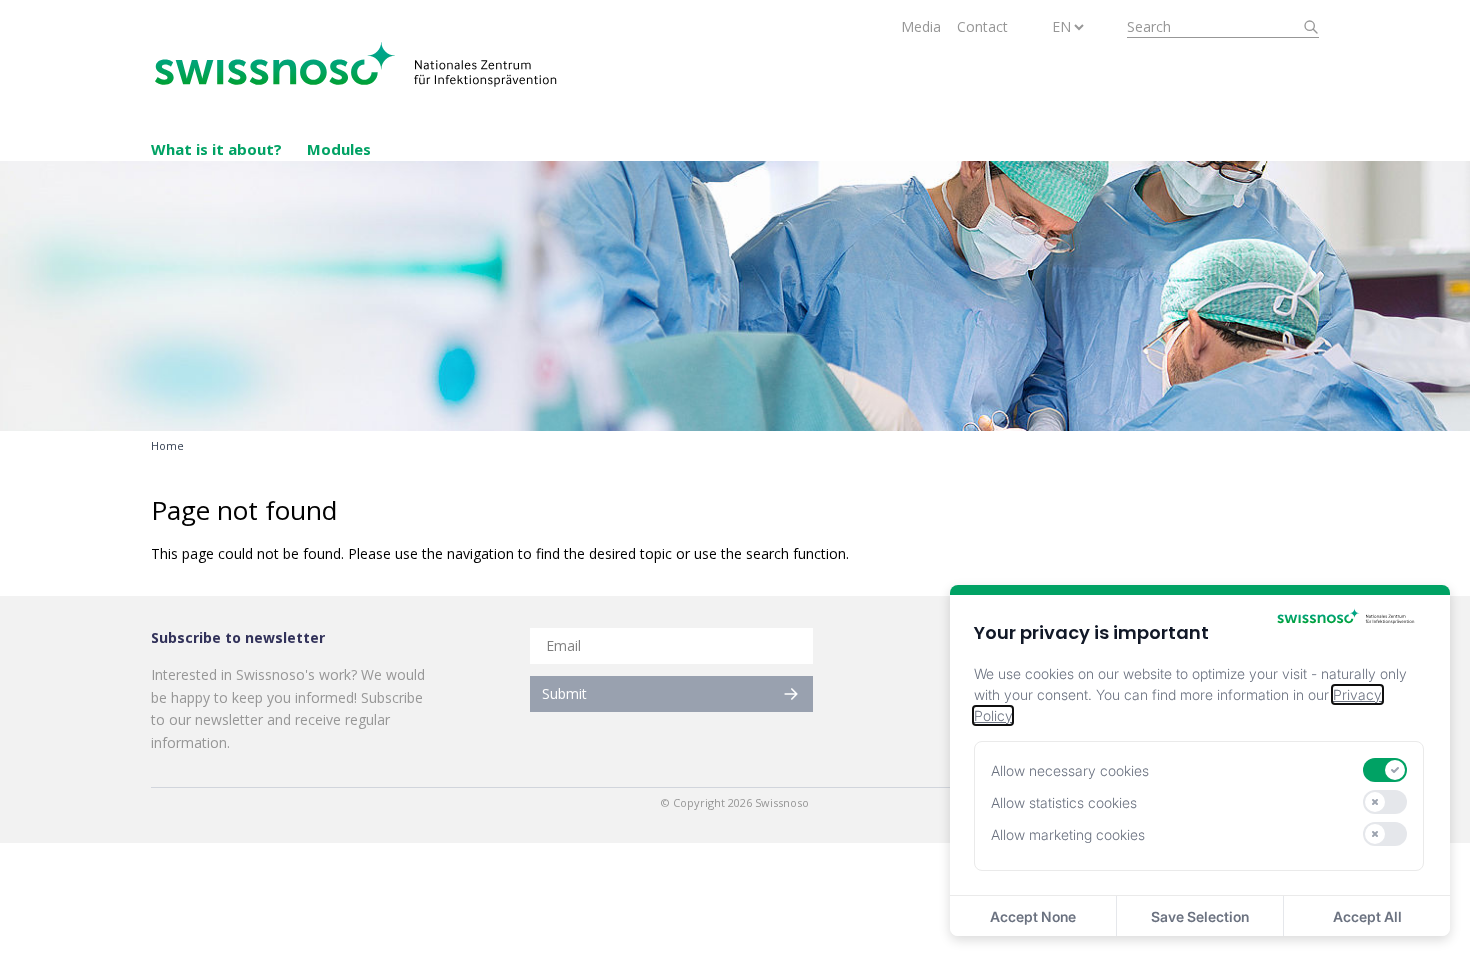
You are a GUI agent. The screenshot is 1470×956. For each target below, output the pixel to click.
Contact (982, 26)
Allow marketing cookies (1068, 834)
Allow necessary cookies (1070, 770)
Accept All (1367, 916)
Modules (339, 149)
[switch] (1385, 770)
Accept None (1033, 916)
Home (167, 446)
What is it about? (216, 149)
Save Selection (1200, 916)
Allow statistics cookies (1064, 802)
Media (921, 26)
